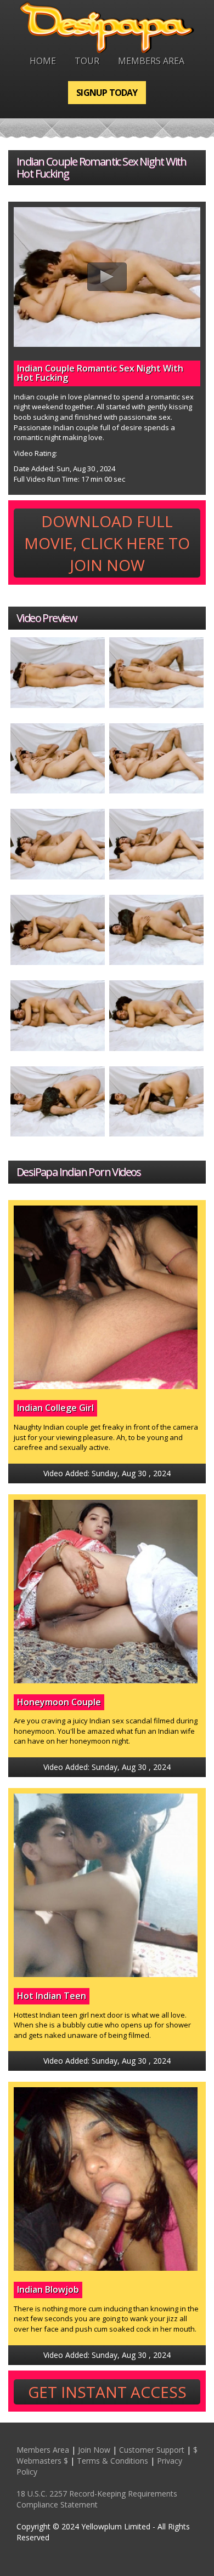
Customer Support (152, 2450)
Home (43, 61)
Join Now (94, 2450)
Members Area (151, 61)
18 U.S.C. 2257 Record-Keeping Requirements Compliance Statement (97, 2499)
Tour (87, 61)
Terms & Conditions (112, 2461)
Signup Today (107, 93)
